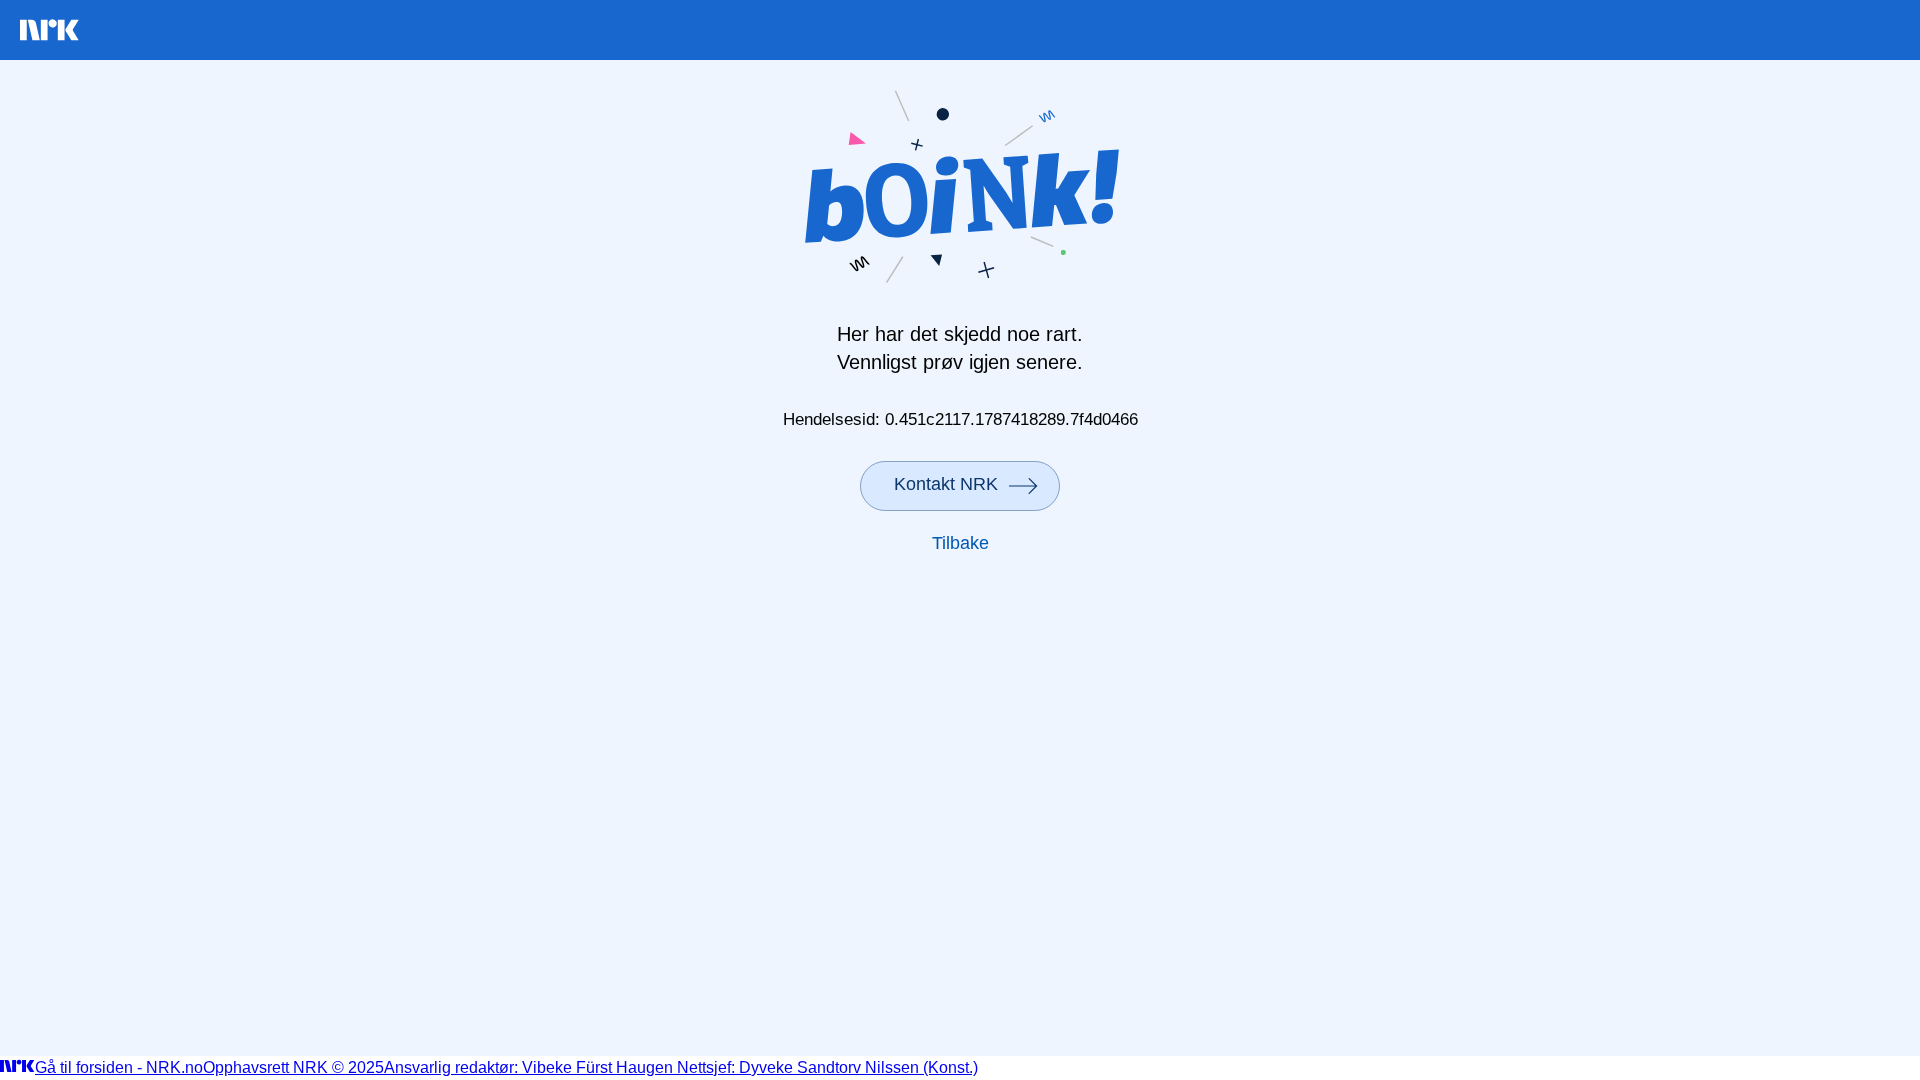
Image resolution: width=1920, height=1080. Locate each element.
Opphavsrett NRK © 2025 (293, 1067)
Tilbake (960, 543)
